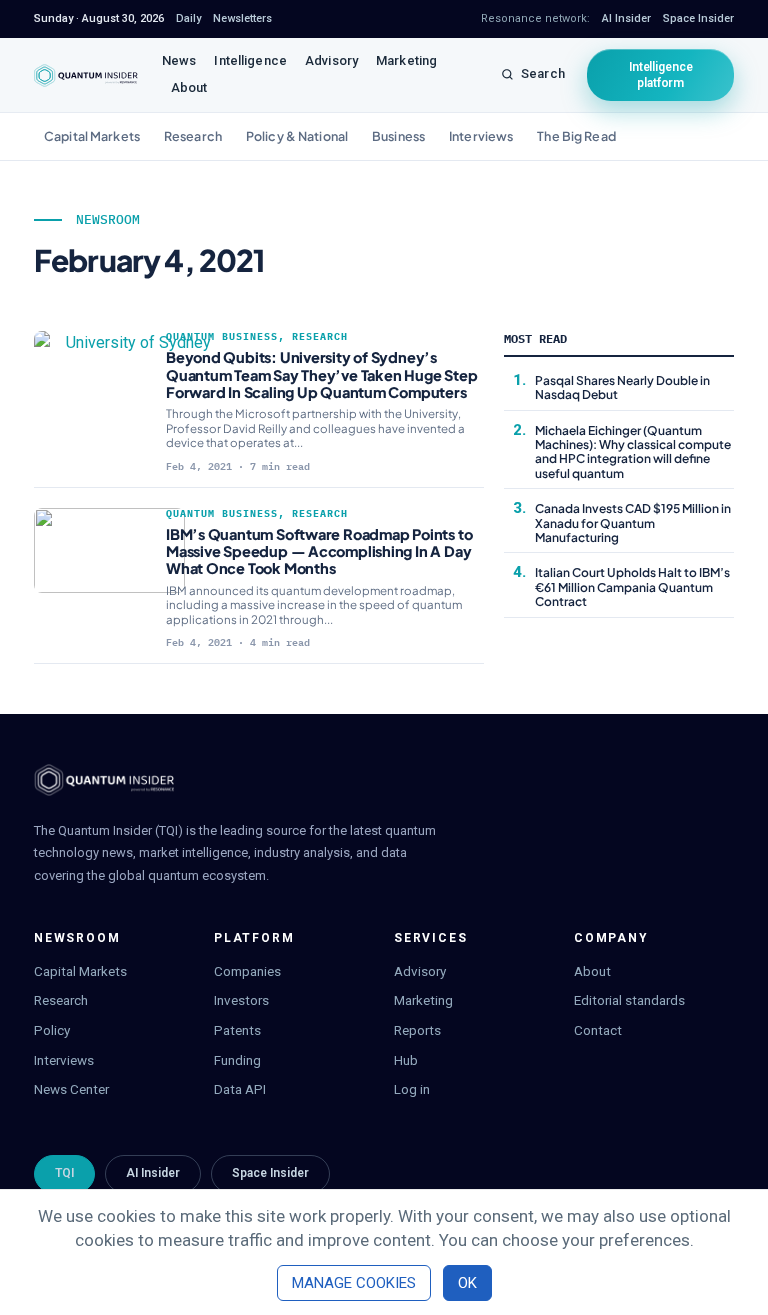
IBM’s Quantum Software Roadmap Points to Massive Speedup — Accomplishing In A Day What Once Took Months (319, 551)
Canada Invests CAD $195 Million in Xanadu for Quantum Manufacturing (633, 523)
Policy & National (297, 136)
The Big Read (576, 136)
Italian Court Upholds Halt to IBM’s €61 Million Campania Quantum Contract (632, 587)
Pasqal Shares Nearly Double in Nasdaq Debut (622, 387)
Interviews (481, 136)
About (189, 87)
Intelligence (250, 60)
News (179, 60)
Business (398, 136)
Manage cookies (354, 1283)
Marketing (406, 60)
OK (467, 1283)
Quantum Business (222, 336)
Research (193, 136)
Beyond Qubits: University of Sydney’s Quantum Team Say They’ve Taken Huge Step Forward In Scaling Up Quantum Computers (321, 374)
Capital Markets (92, 136)
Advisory (331, 60)
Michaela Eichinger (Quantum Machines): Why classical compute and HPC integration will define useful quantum (633, 452)
